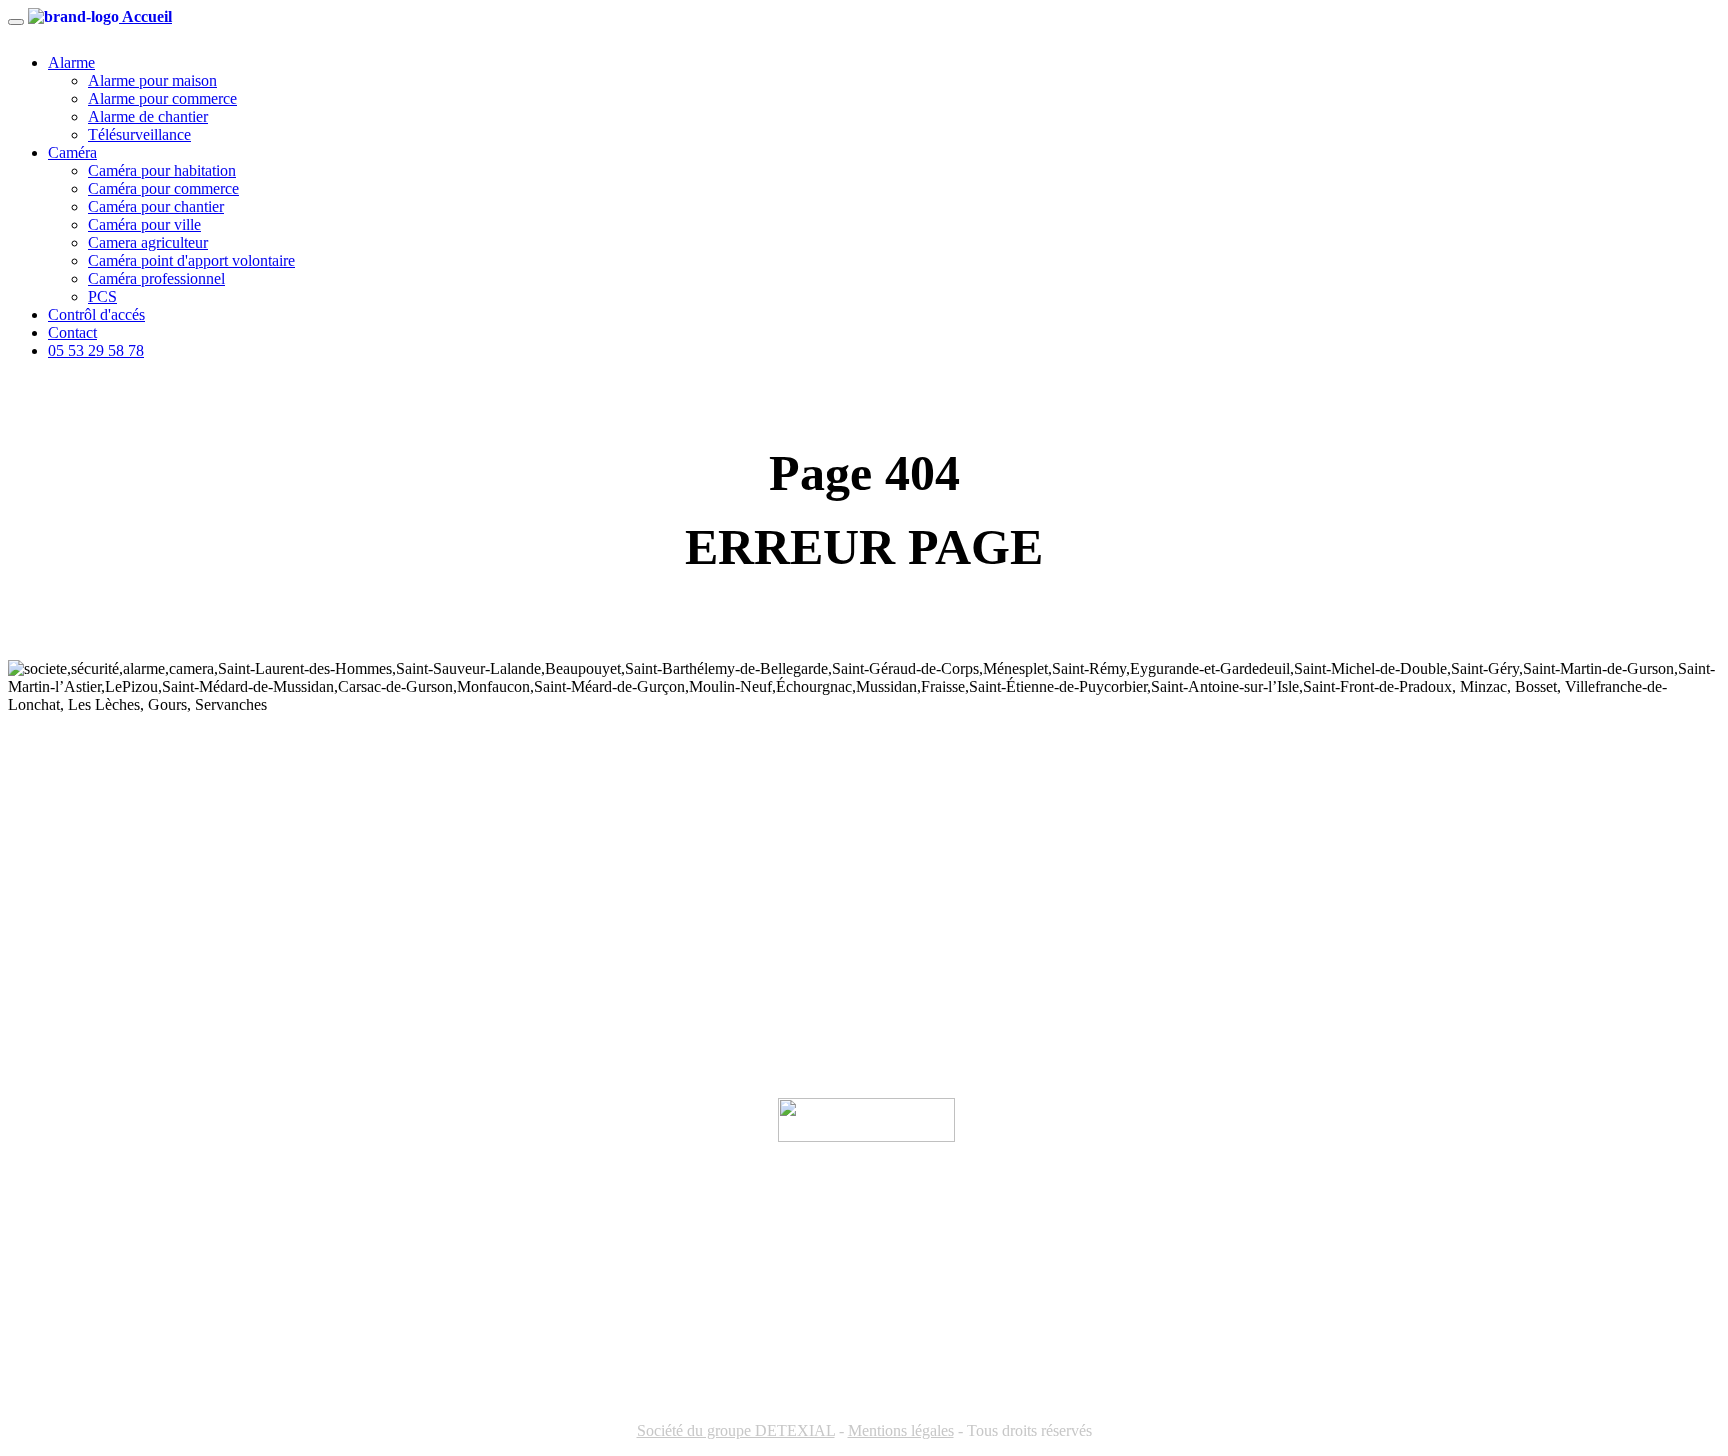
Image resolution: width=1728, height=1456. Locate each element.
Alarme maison (56, 805)
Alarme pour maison (152, 80)
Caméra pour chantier (156, 206)
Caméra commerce (67, 933)
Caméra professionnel (156, 278)
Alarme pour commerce (162, 98)
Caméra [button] (72, 152)
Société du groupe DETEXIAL (736, 1430)
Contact (72, 332)
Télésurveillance (139, 134)
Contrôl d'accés (96, 314)
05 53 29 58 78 (96, 350)
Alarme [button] (71, 62)
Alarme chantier (60, 869)
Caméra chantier (59, 965)
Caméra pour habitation (162, 170)
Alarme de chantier (148, 116)
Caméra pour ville (144, 224)
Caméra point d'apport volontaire (191, 260)
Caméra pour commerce (163, 188)
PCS (102, 296)
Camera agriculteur (148, 242)
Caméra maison (57, 901)
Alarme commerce (66, 837)
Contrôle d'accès (60, 1029)
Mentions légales (901, 1430)
